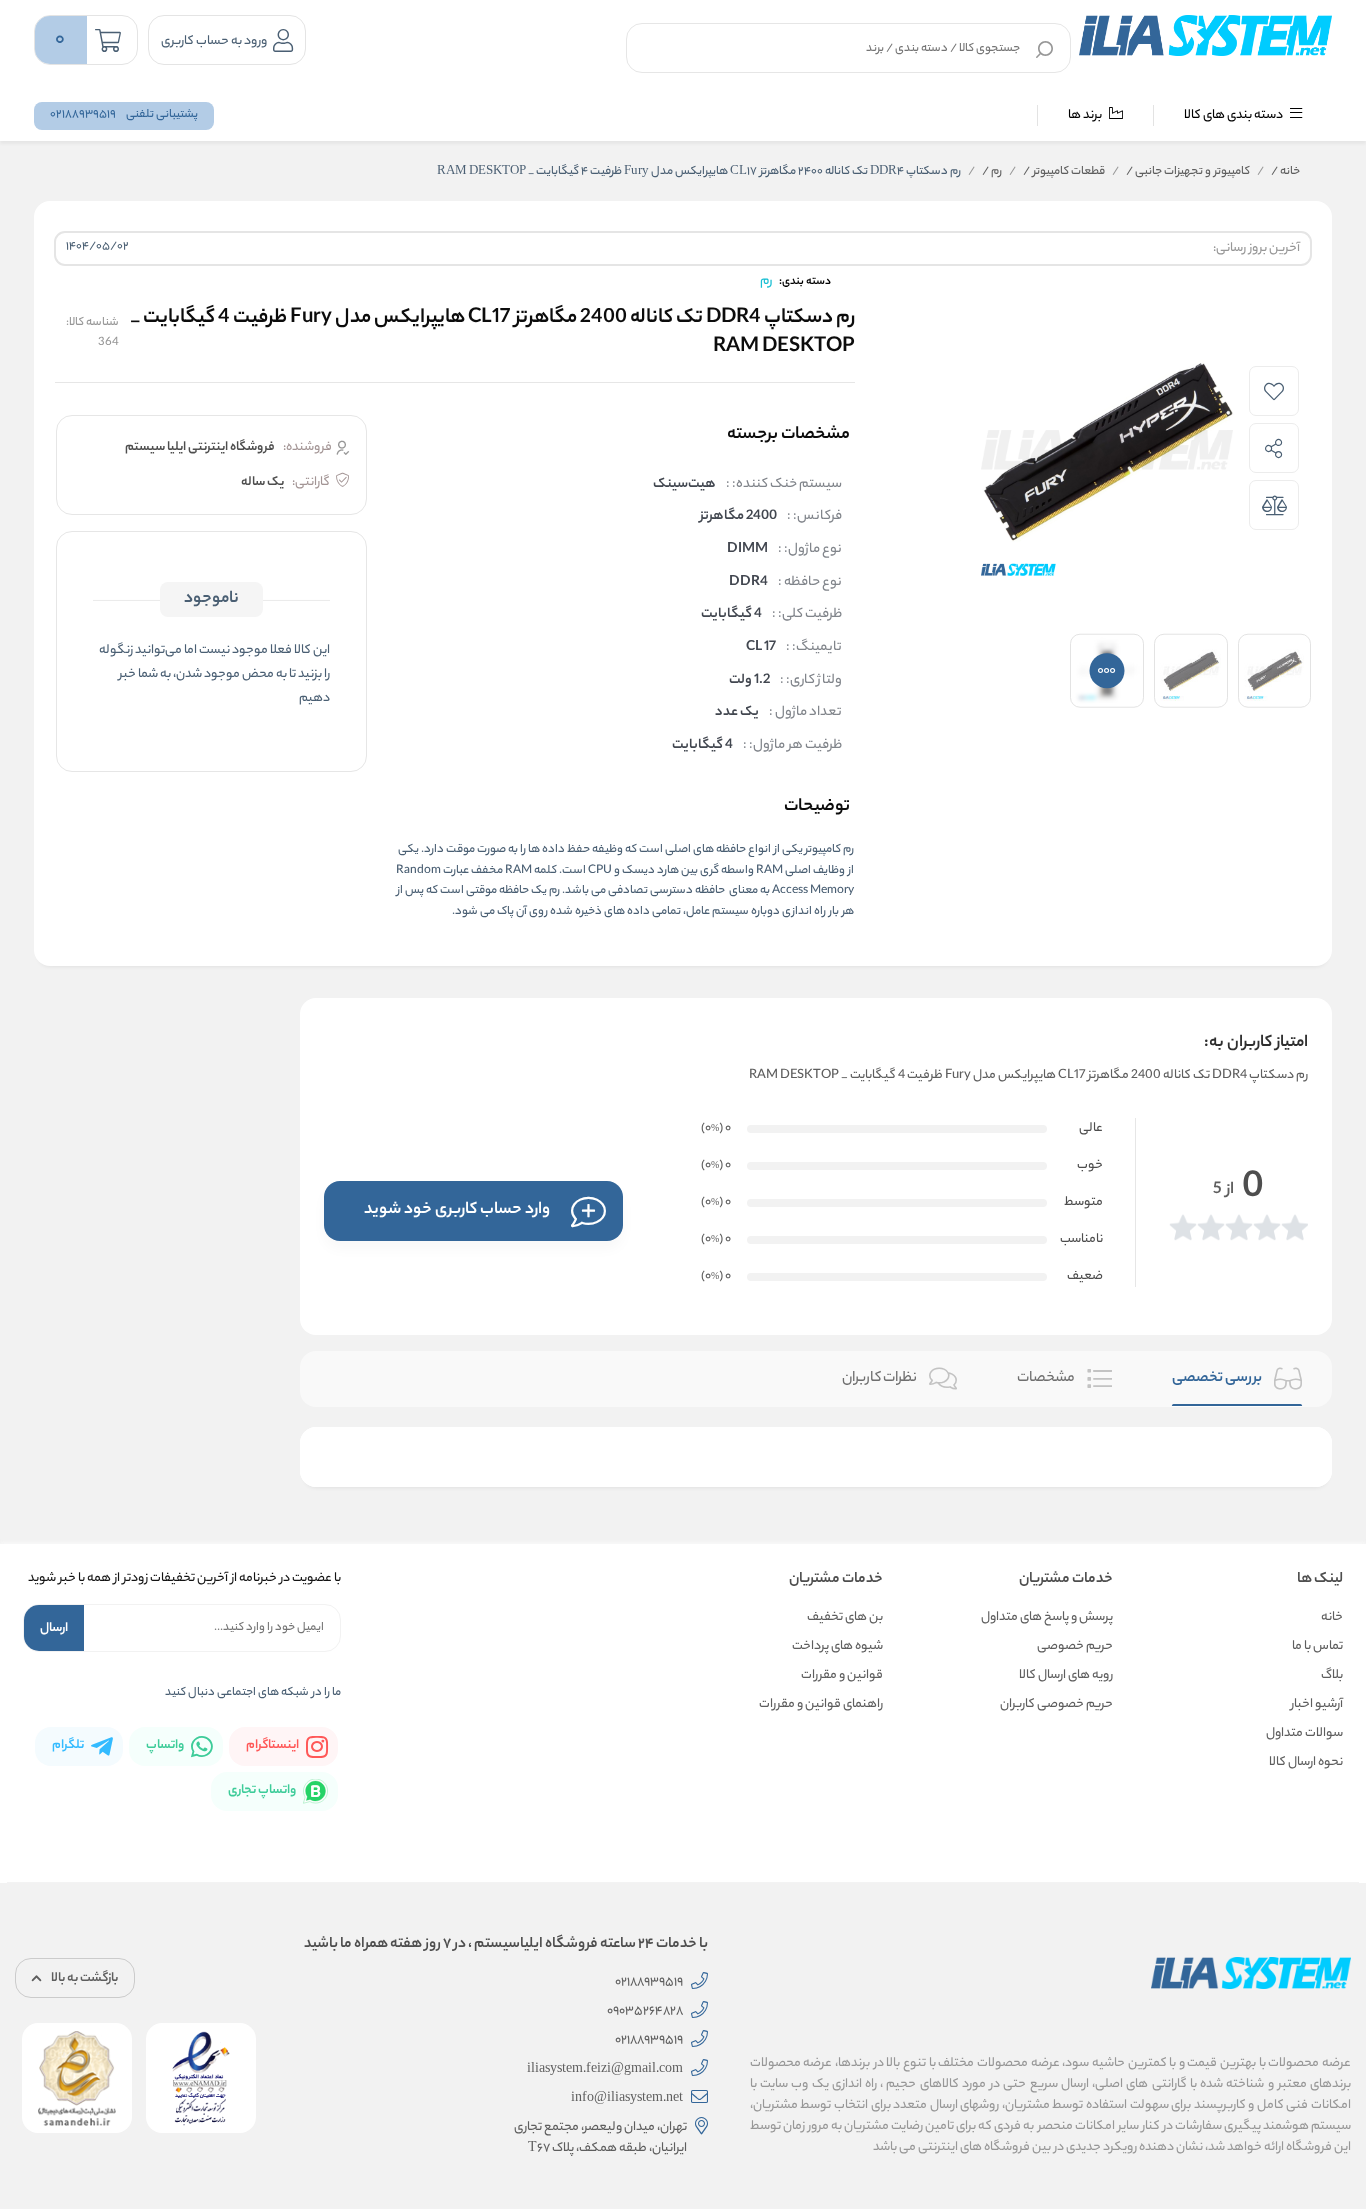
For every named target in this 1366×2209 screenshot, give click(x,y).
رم (992, 172)
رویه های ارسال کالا (1066, 1675)
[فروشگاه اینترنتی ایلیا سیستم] (1206, 36)
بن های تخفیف (845, 1617)
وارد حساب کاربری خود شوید (457, 1210)
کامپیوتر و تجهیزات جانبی (1188, 172)
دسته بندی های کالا (1234, 115)
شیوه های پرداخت (837, 1646)
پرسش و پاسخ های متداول (1047, 1617)
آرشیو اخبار (1317, 1704)
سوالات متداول (1304, 1733)
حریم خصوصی (1075, 1646)
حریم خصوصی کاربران (1056, 1704)
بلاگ (1332, 1675)
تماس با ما (1317, 1646)
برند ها (1086, 115)
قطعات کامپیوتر (1064, 172)
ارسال (54, 1628)
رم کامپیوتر (829, 850)
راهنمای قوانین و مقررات (821, 1704)
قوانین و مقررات (842, 1675)
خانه (1285, 172)
